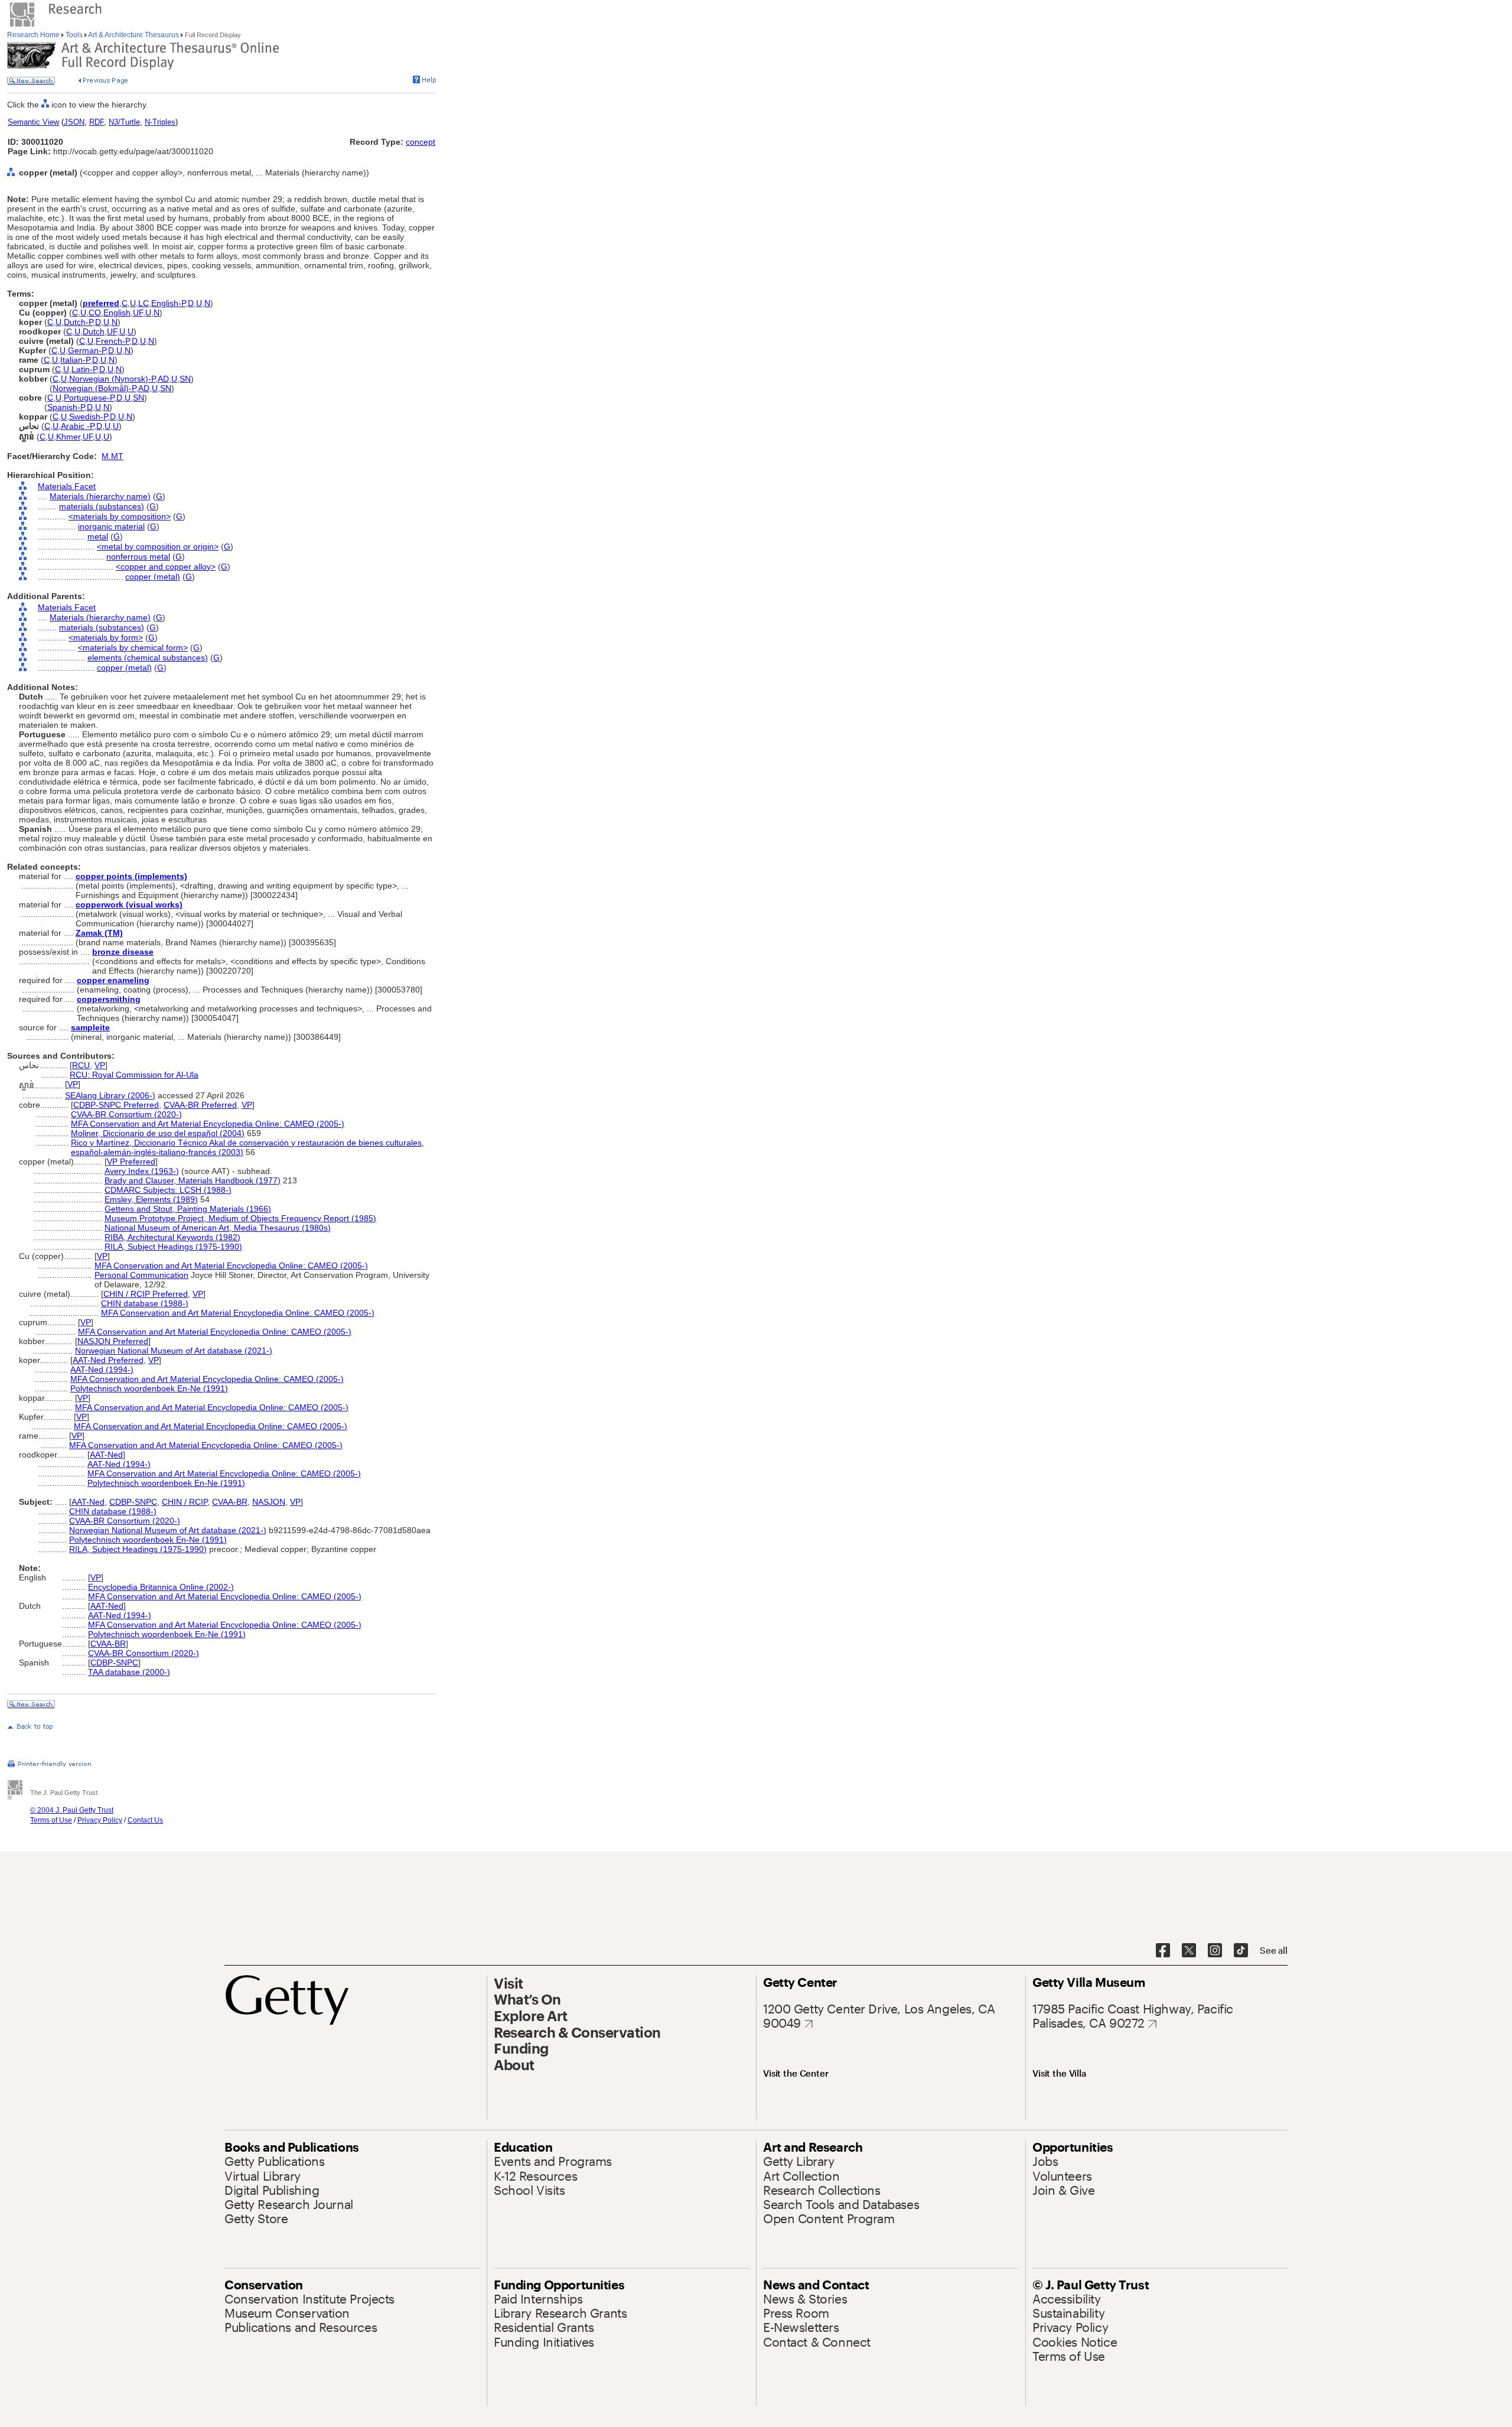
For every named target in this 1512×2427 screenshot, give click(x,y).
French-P (113, 341)
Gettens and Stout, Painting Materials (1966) (188, 1209)
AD (163, 379)
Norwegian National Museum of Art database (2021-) (174, 1351)
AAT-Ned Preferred (108, 1360)
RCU (81, 1065)
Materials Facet (67, 486)
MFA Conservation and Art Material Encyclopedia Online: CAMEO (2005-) (208, 1124)
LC (144, 303)
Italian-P (75, 360)
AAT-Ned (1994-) (102, 1369)
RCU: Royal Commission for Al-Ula (134, 1075)
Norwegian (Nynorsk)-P (112, 379)
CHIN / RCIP (185, 1502)
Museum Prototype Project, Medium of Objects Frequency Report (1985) (240, 1218)
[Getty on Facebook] (1163, 1951)
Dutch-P (78, 322)
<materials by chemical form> (133, 648)
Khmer (68, 437)
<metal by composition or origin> (158, 546)
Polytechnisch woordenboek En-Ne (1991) (149, 1388)
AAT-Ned (106, 1455)
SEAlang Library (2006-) (110, 1095)
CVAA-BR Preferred (200, 1105)
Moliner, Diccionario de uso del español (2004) (158, 1133)
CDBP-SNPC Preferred (116, 1105)
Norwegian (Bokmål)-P (94, 388)
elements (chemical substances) (148, 658)
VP (100, 1065)
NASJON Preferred (113, 1341)
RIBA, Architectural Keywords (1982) (172, 1237)
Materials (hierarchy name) (100, 496)
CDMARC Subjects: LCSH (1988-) (168, 1190)
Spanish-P (66, 407)
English (117, 313)
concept (421, 142)
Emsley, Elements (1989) (151, 1199)
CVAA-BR (230, 1502)
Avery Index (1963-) (142, 1171)
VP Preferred (131, 1162)
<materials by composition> (120, 516)
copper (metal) (153, 577)
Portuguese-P (89, 398)
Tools (74, 35)
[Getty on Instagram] (1215, 1951)
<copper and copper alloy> (166, 567)
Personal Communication (141, 1275)
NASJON (269, 1502)
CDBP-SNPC (133, 1502)
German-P (87, 350)
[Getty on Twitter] (1189, 1951)
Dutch (94, 331)
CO (95, 313)
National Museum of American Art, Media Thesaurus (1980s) (218, 1228)
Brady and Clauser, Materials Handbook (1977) (193, 1180)
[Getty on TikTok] (1241, 1951)
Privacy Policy (100, 1820)
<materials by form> (106, 637)
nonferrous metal (138, 557)
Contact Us (145, 1820)
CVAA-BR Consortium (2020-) (126, 1114)
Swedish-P (88, 417)
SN (185, 379)
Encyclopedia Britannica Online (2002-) (161, 1587)
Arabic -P (77, 426)
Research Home (34, 35)
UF (138, 313)
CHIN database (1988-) (145, 1303)
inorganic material (111, 526)
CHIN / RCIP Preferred (146, 1294)
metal (98, 536)
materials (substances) (102, 506)
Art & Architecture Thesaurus (134, 35)
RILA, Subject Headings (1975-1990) (173, 1247)
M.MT (113, 456)
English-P (168, 303)
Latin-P (84, 369)
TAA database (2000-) (129, 1672)
